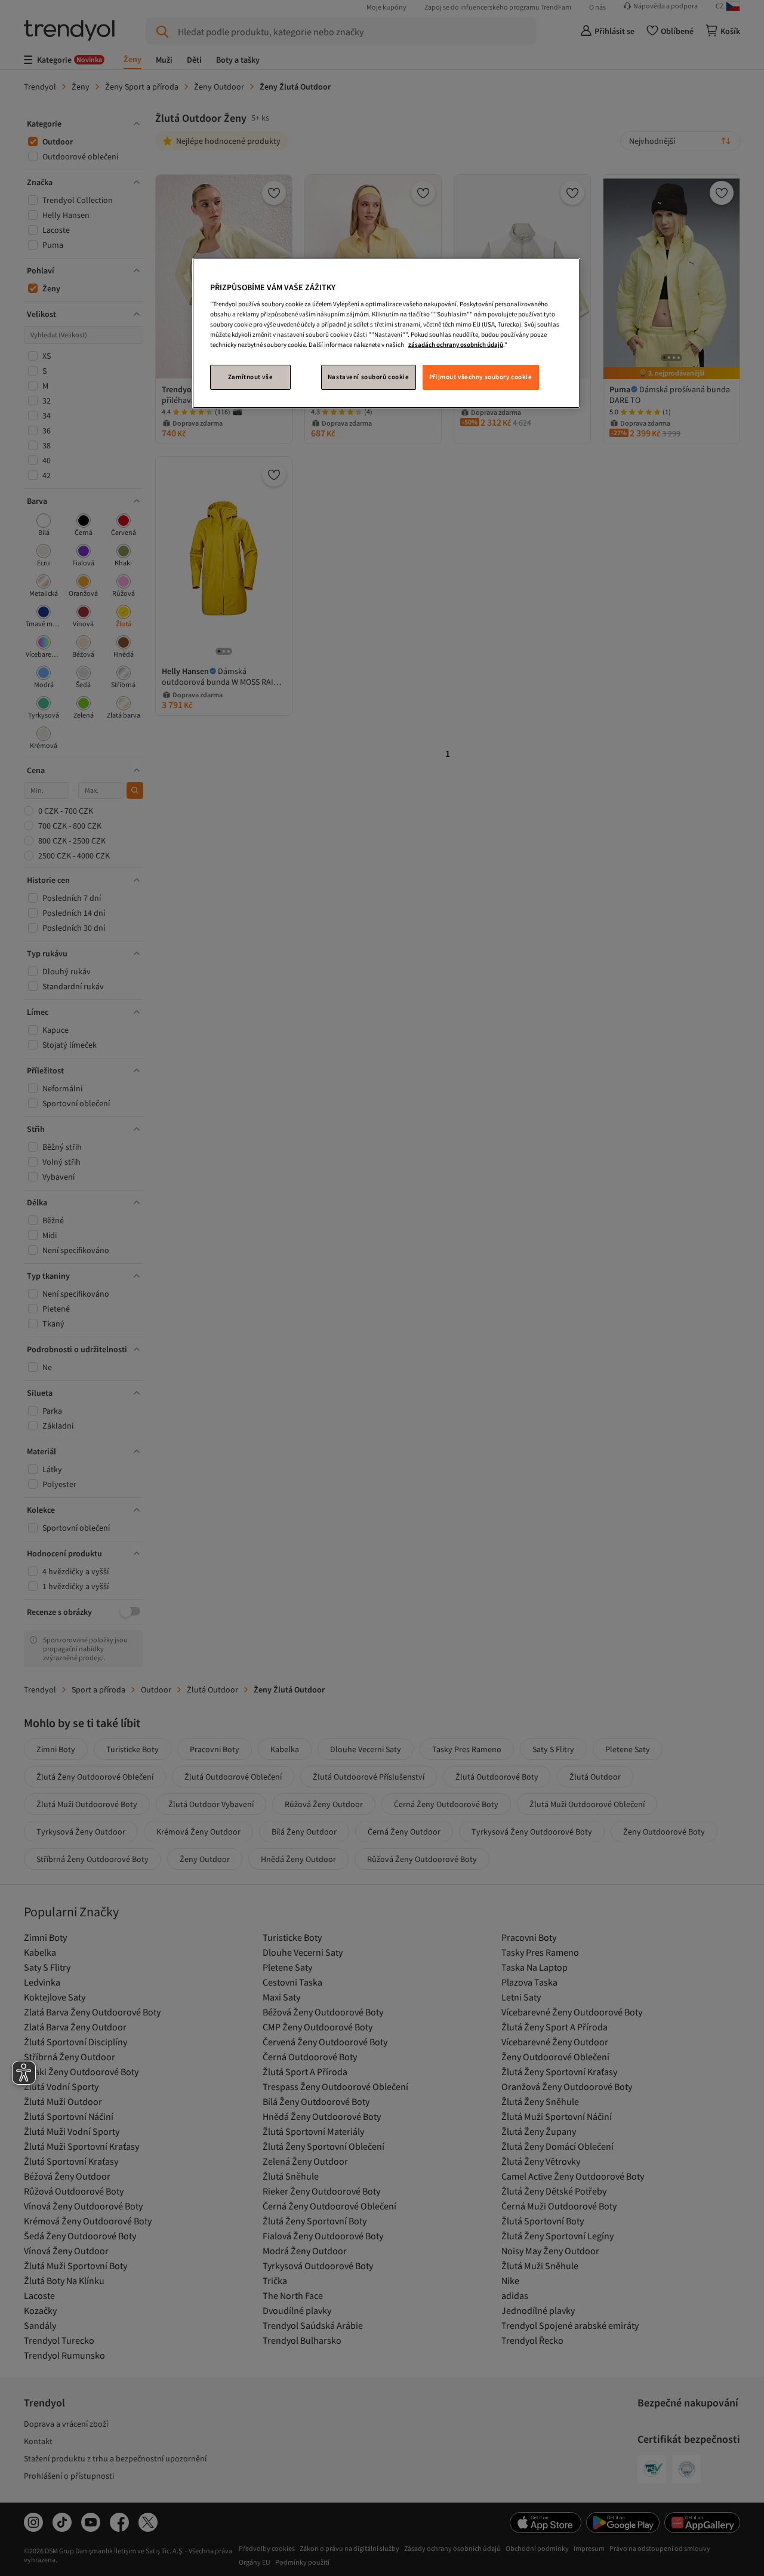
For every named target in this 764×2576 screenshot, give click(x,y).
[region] (386, 333)
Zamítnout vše (250, 377)
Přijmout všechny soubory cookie (481, 377)
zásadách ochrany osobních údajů (456, 344)
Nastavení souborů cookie (369, 377)
